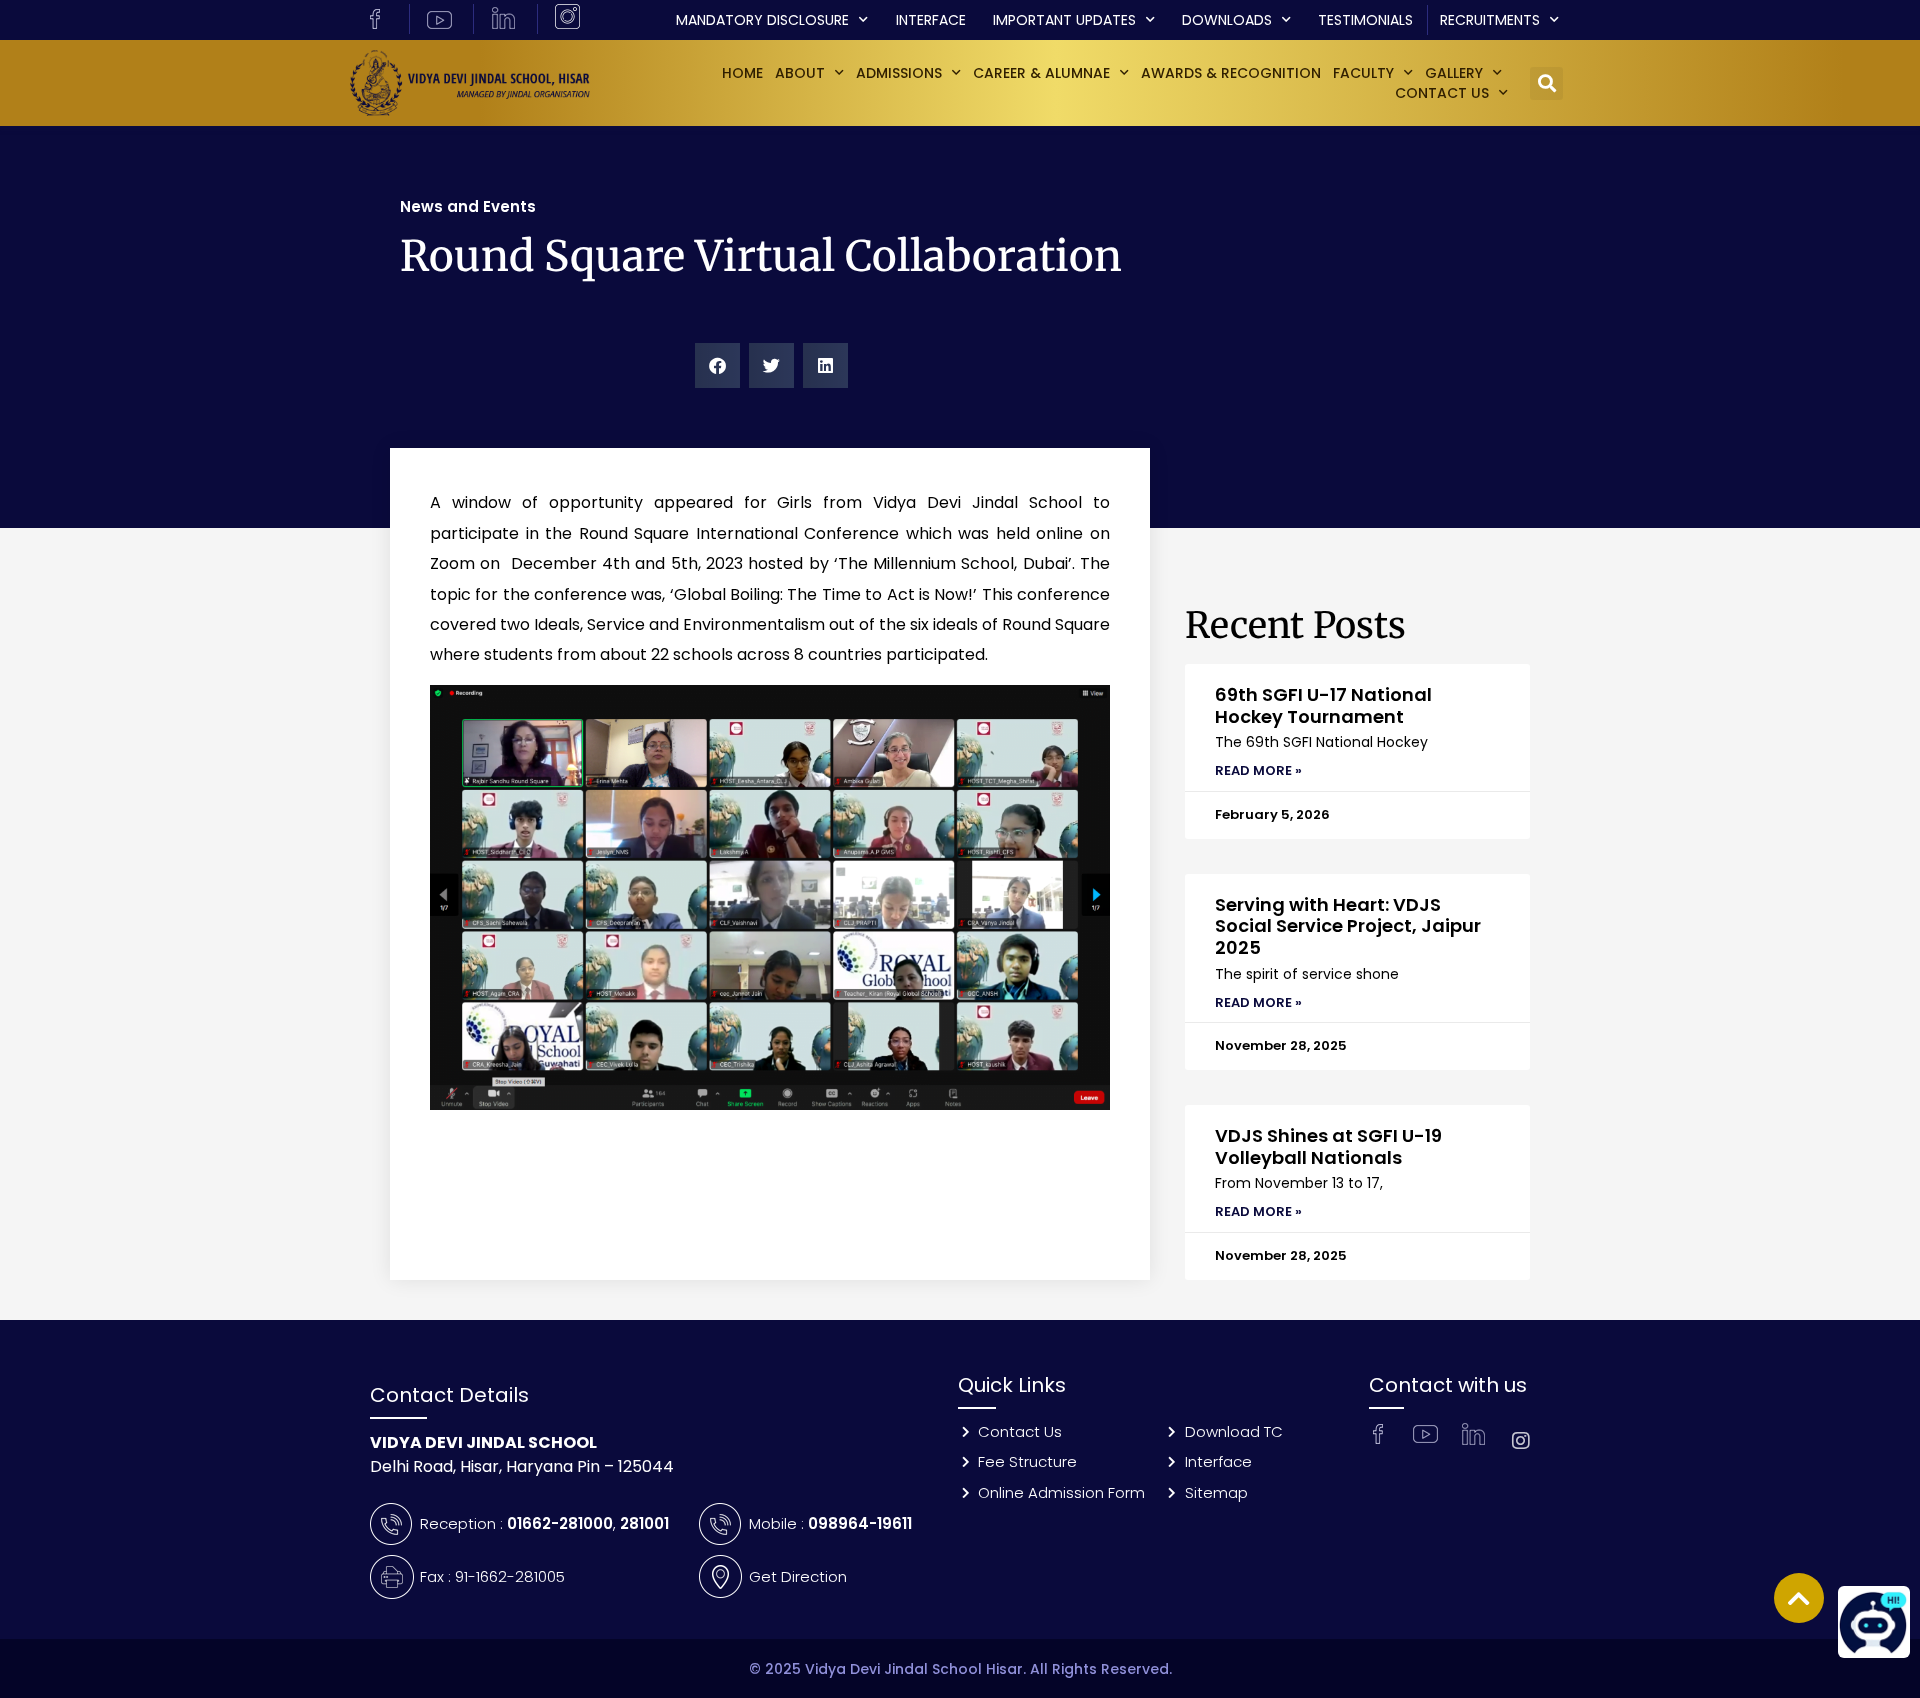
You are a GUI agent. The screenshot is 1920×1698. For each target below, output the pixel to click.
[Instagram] (1521, 1441)
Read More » (1258, 770)
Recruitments (1490, 20)
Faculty (1363, 73)
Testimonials (1365, 20)
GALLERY (1454, 73)
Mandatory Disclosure (762, 20)
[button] (1546, 83)
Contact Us (1442, 93)
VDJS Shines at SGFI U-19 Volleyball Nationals (1328, 1146)
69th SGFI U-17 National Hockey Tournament (1323, 705)
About (800, 73)
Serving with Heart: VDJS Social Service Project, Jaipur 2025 (1348, 926)
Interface (931, 20)
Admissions (899, 73)
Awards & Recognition (1231, 73)
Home (742, 73)
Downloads (1227, 20)
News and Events (468, 206)
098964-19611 (860, 1523)
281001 (644, 1523)
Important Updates (1064, 20)
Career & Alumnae (1041, 73)
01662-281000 (560, 1523)
